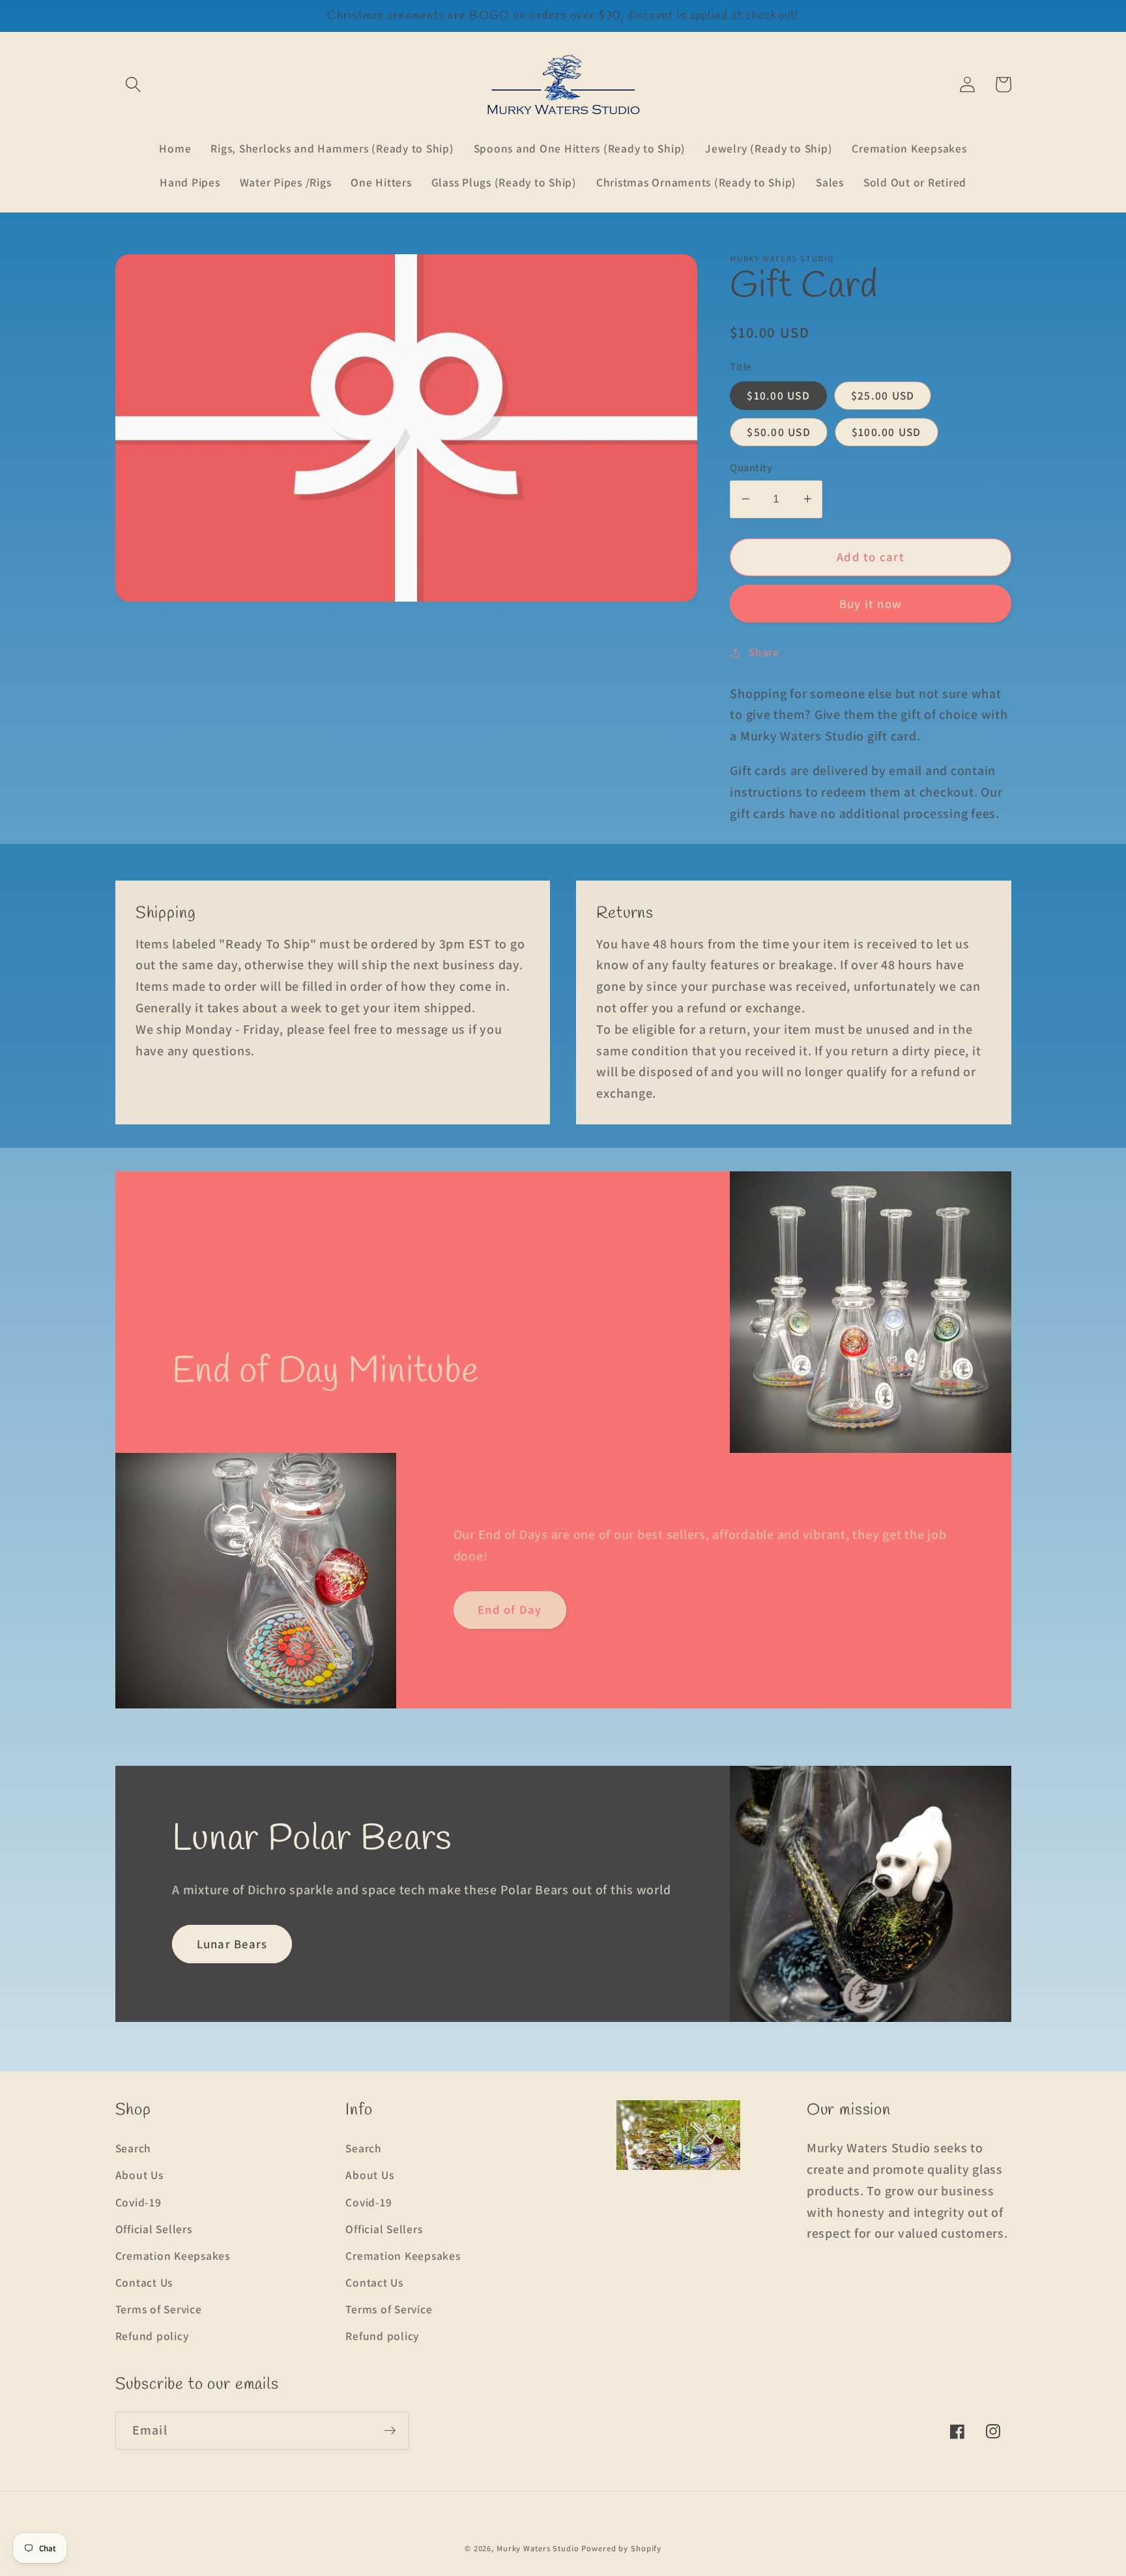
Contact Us (144, 2282)
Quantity (751, 467)
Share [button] (764, 652)
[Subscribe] (390, 2431)
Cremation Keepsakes (173, 2256)
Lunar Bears (232, 1944)
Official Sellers (154, 2229)
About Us (139, 2175)
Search (134, 2148)
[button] (133, 84)
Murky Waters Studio (538, 2548)
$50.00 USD (779, 432)
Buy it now (871, 603)
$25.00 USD (883, 395)
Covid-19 (138, 2202)
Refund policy (152, 2336)
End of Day (510, 1609)
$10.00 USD (778, 395)
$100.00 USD (887, 432)
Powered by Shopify (621, 2548)
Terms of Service (159, 2309)
